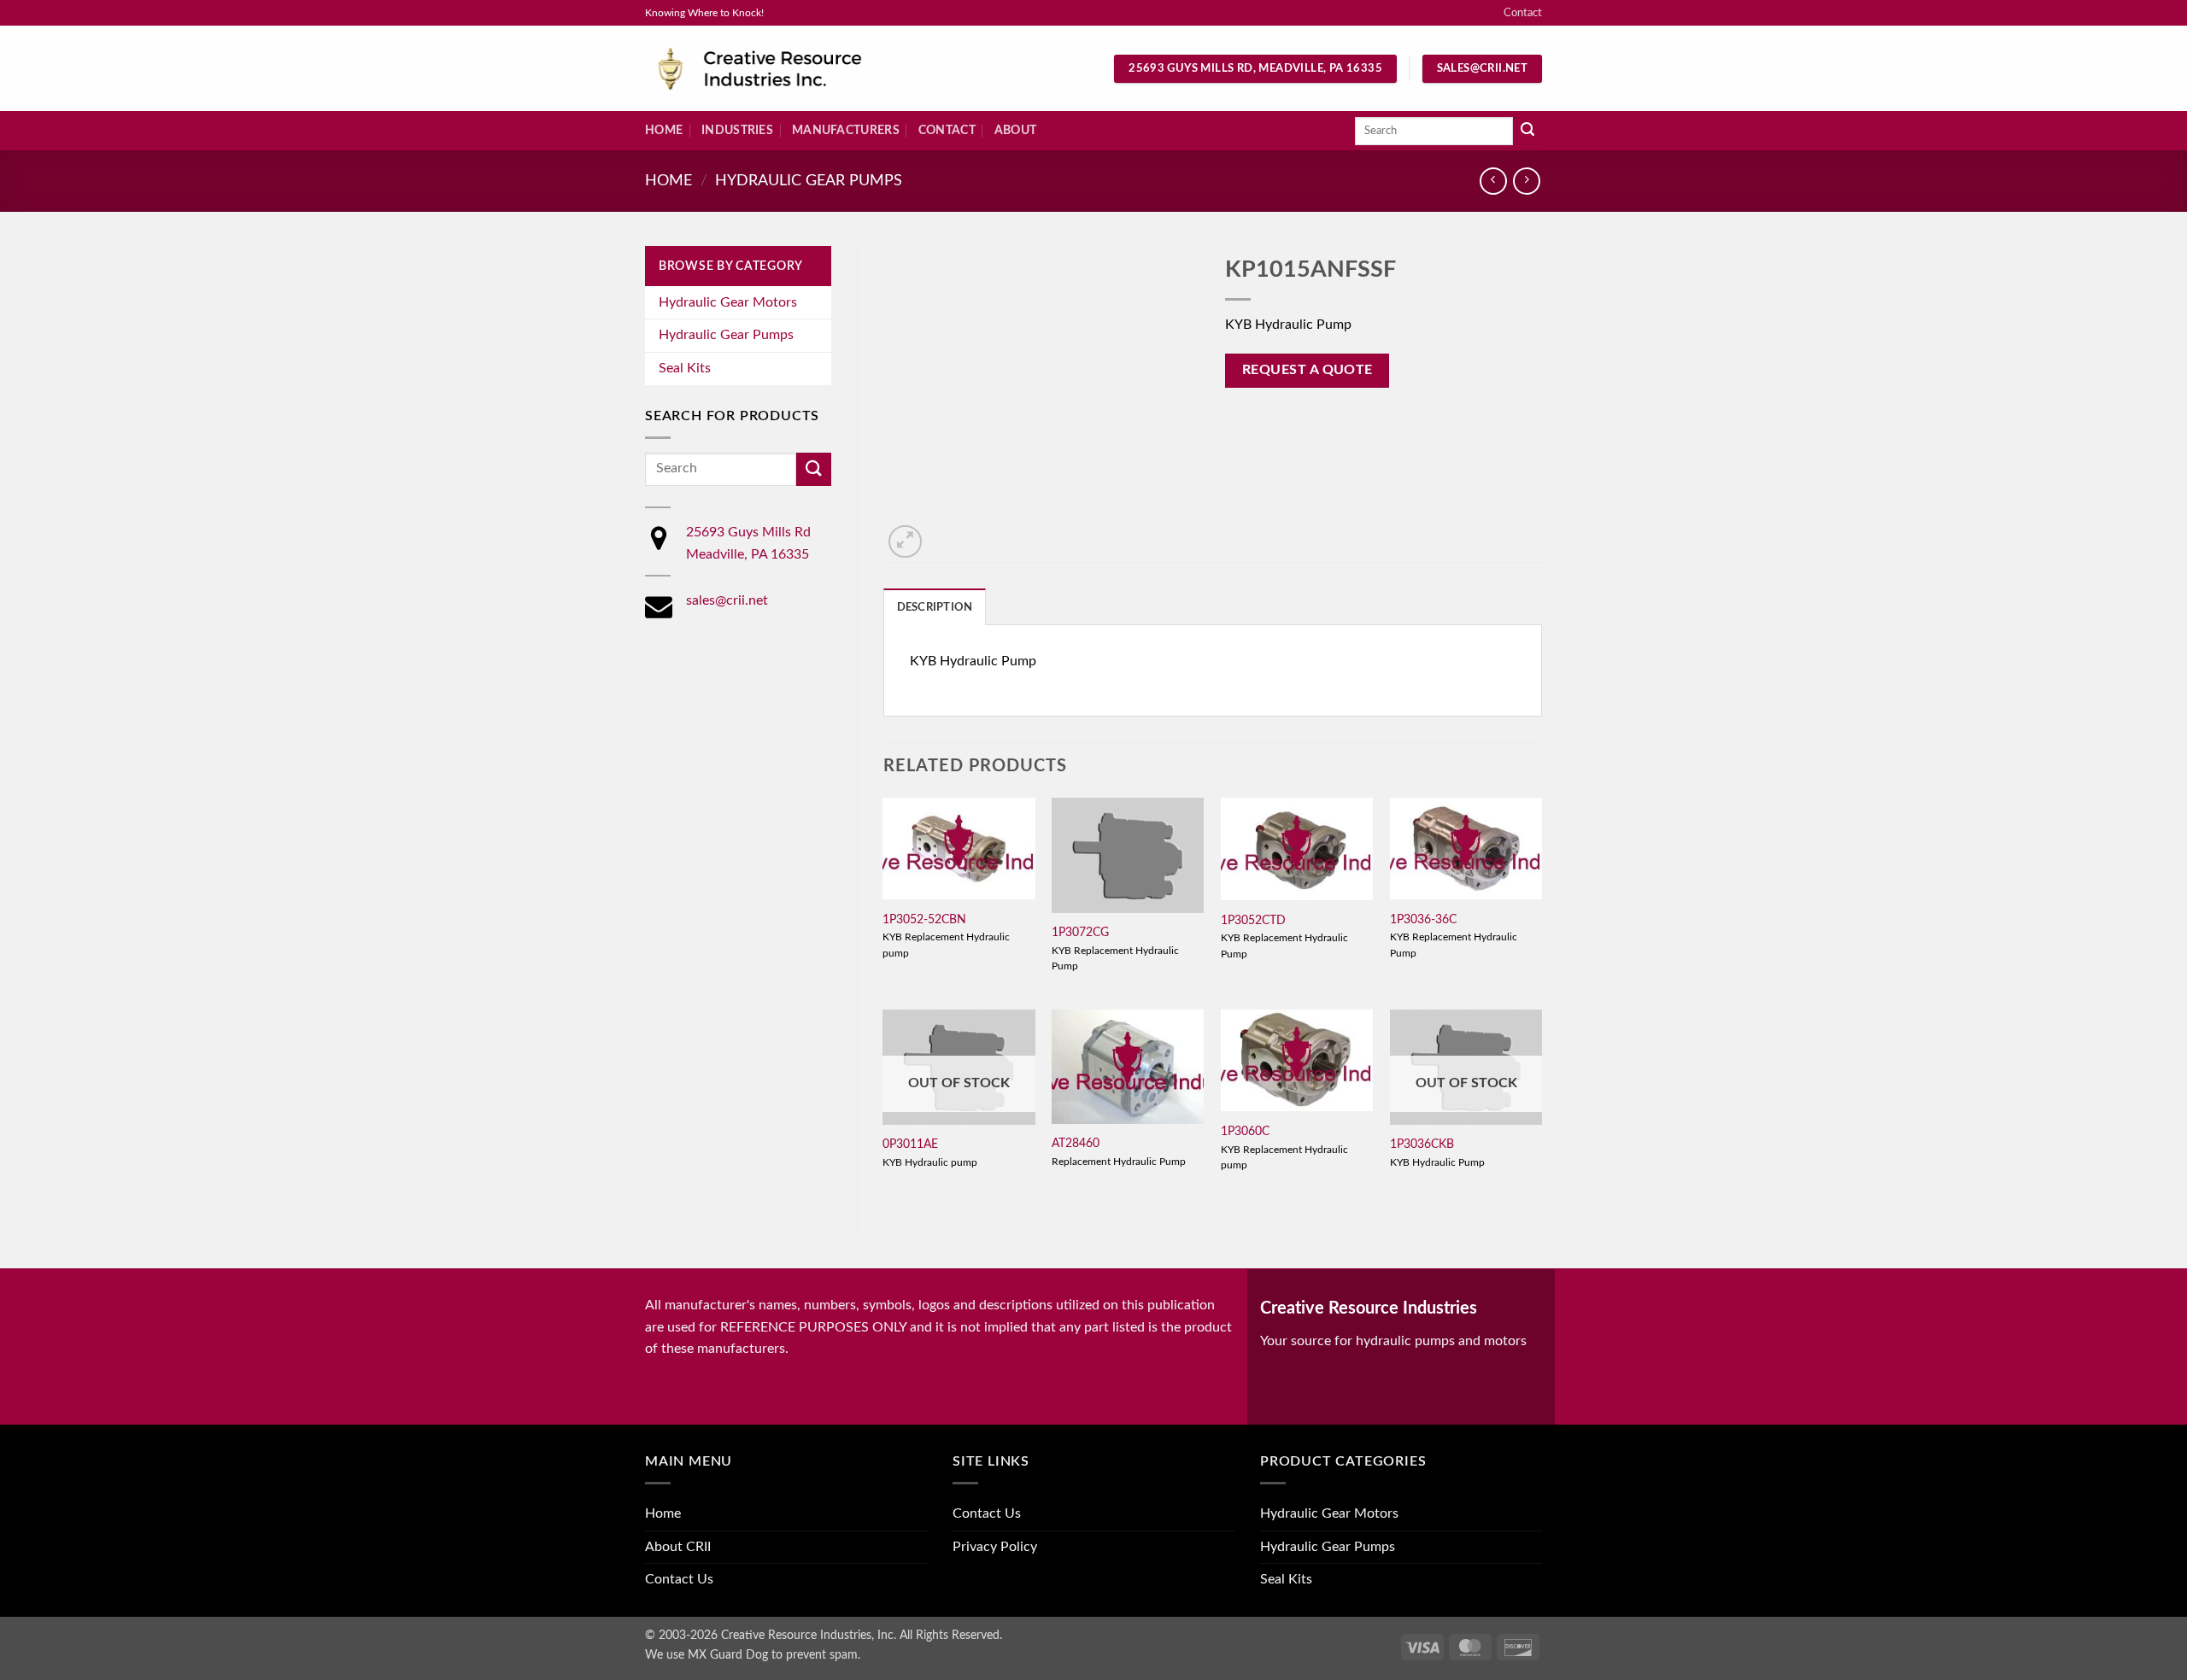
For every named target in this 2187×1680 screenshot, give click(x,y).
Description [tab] (935, 607)
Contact (1523, 13)
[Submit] (1527, 132)
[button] (905, 542)
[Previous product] (1526, 181)
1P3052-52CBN (924, 919)
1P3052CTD (1253, 920)
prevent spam (822, 1655)
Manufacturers (846, 130)
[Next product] (1493, 181)
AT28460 (1076, 1143)
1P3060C (1245, 1131)
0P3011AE (910, 1144)
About (1015, 130)
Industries (737, 130)
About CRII (678, 1547)
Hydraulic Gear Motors (728, 302)
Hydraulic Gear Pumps (809, 181)
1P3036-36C (1423, 919)
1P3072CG (1080, 932)
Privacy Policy (995, 1547)
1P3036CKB (1422, 1144)
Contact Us (679, 1579)
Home (664, 130)
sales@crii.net (727, 600)
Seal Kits (685, 368)
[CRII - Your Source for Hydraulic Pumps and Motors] (786, 69)
